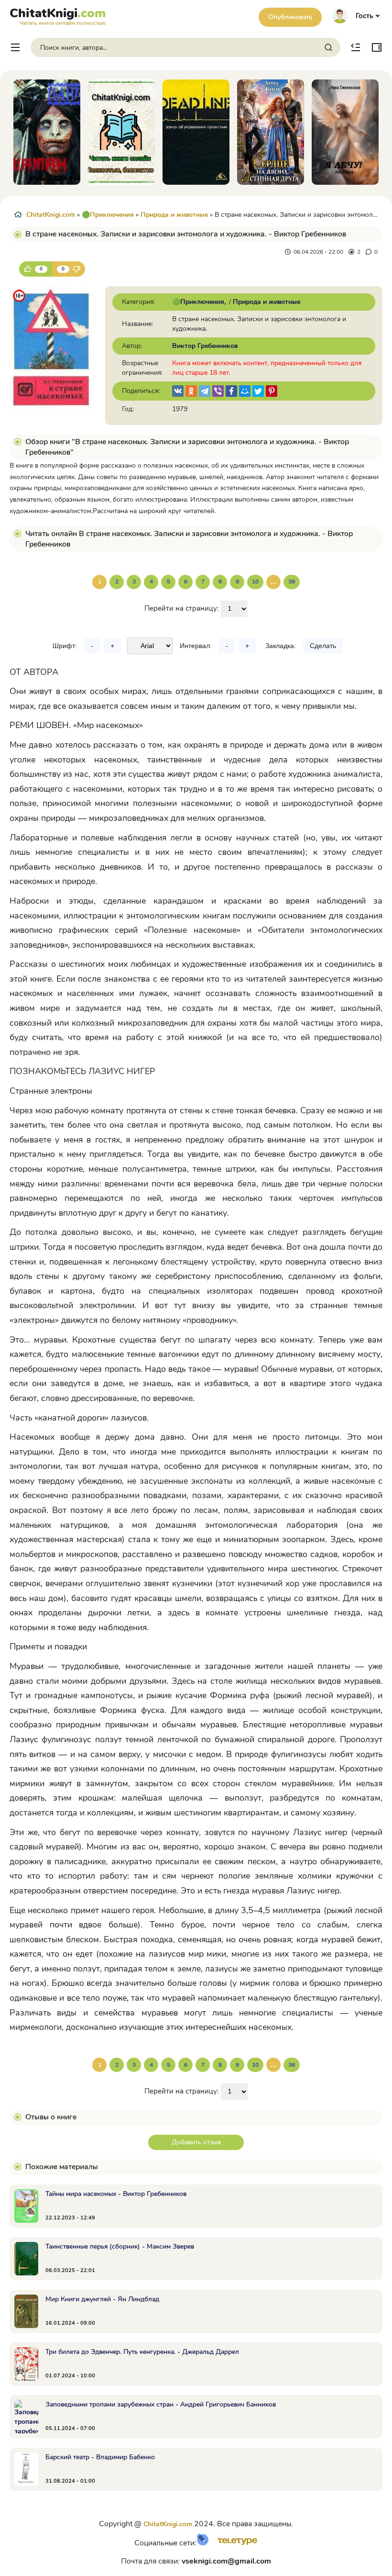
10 (255, 582)
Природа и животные (174, 215)
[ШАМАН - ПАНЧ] (47, 132)
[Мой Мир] (245, 391)
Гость (364, 16)
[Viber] (218, 391)
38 (292, 582)
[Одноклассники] (191, 391)
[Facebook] (231, 391)
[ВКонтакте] (178, 391)
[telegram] (205, 391)
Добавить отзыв (196, 2142)
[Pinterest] (272, 391)
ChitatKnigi (58, 15)
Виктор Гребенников (205, 346)
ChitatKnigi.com (51, 215)
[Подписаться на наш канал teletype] (234, 2543)
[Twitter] (258, 391)
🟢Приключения (108, 215)
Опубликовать (290, 17)
